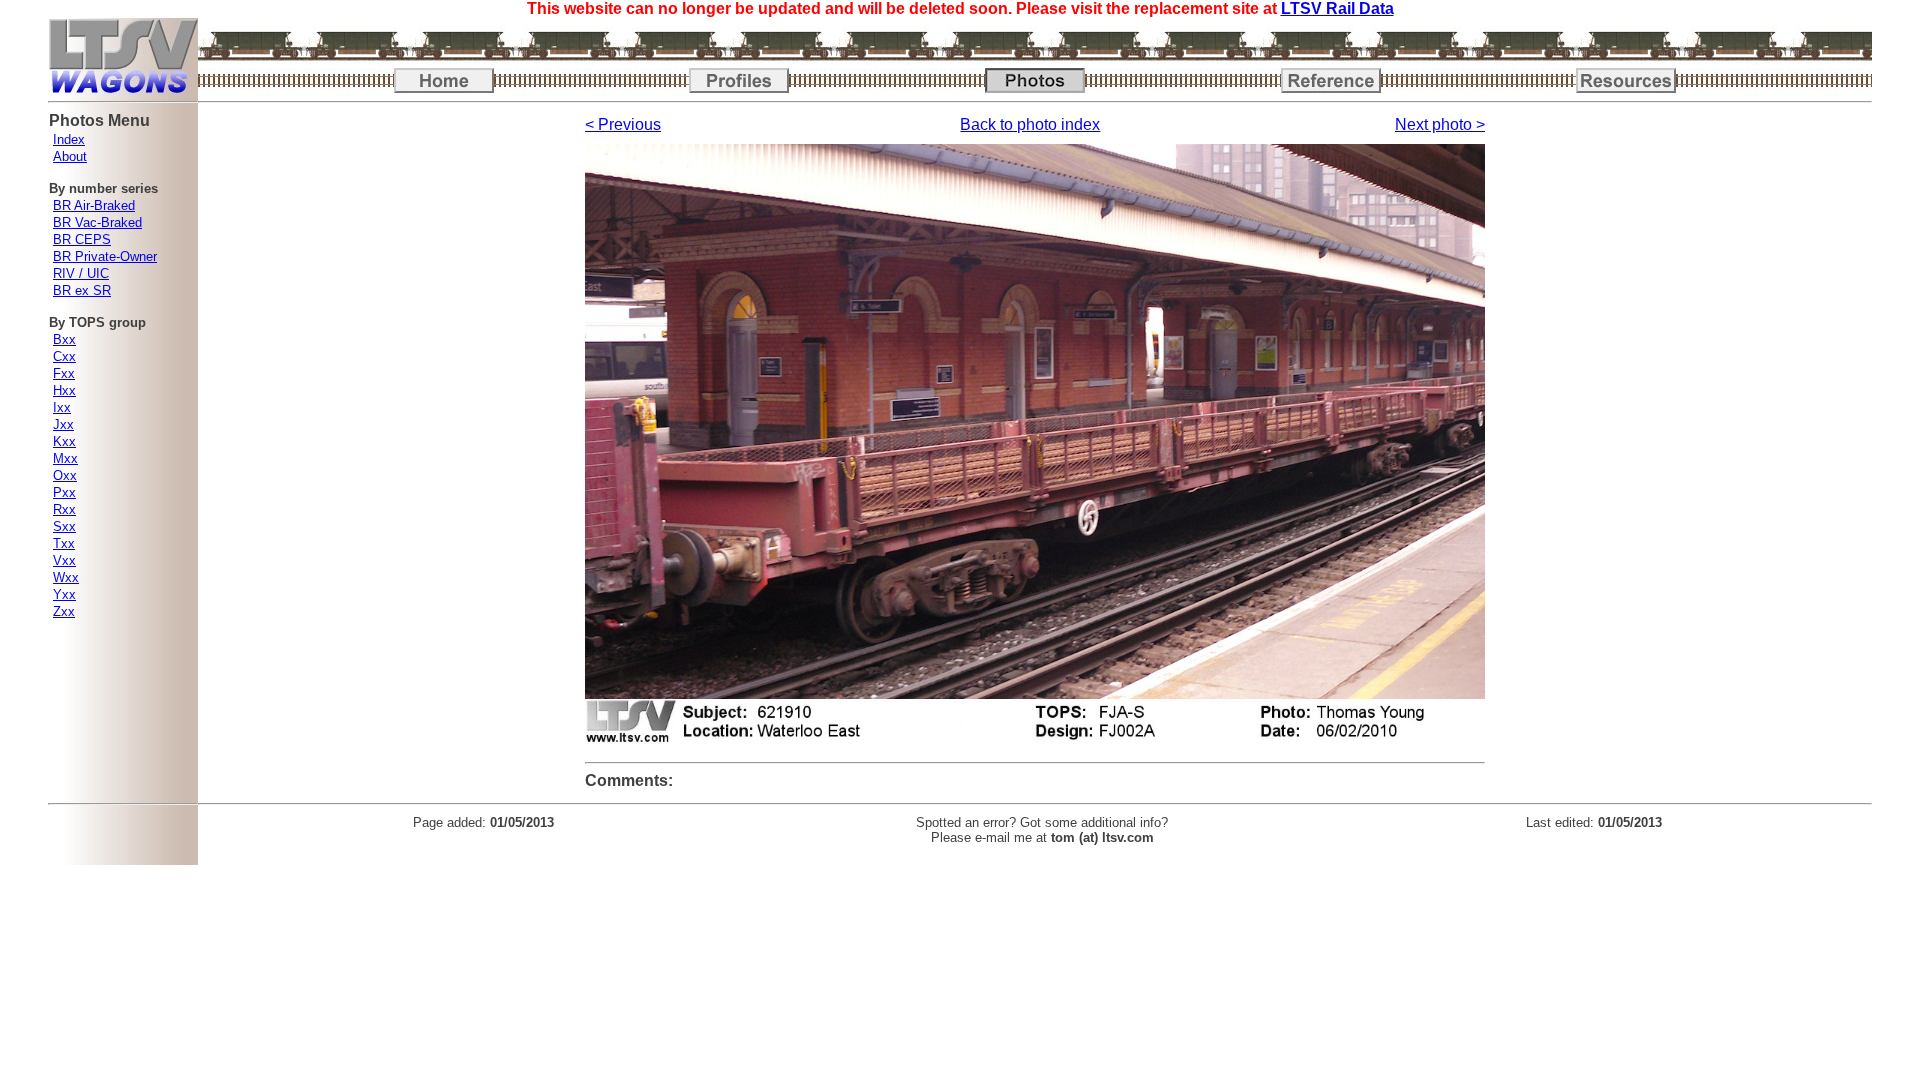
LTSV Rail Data (1337, 8)
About (70, 156)
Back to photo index (1030, 124)
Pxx (64, 492)
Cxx (64, 356)
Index (69, 139)
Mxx (65, 458)
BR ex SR (82, 290)
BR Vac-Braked (97, 222)
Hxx (64, 390)
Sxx (64, 526)
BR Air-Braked (94, 205)
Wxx (66, 577)
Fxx (64, 373)
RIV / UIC (81, 273)
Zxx (64, 611)
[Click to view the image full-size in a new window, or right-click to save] (1035, 738)
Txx (64, 543)
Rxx (64, 509)
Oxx (65, 475)
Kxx (64, 441)
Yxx (64, 594)
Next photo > (1440, 124)
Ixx (62, 407)
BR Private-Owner (105, 256)
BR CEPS (82, 239)
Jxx (63, 424)
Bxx (64, 339)
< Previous (623, 124)
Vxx (64, 560)
